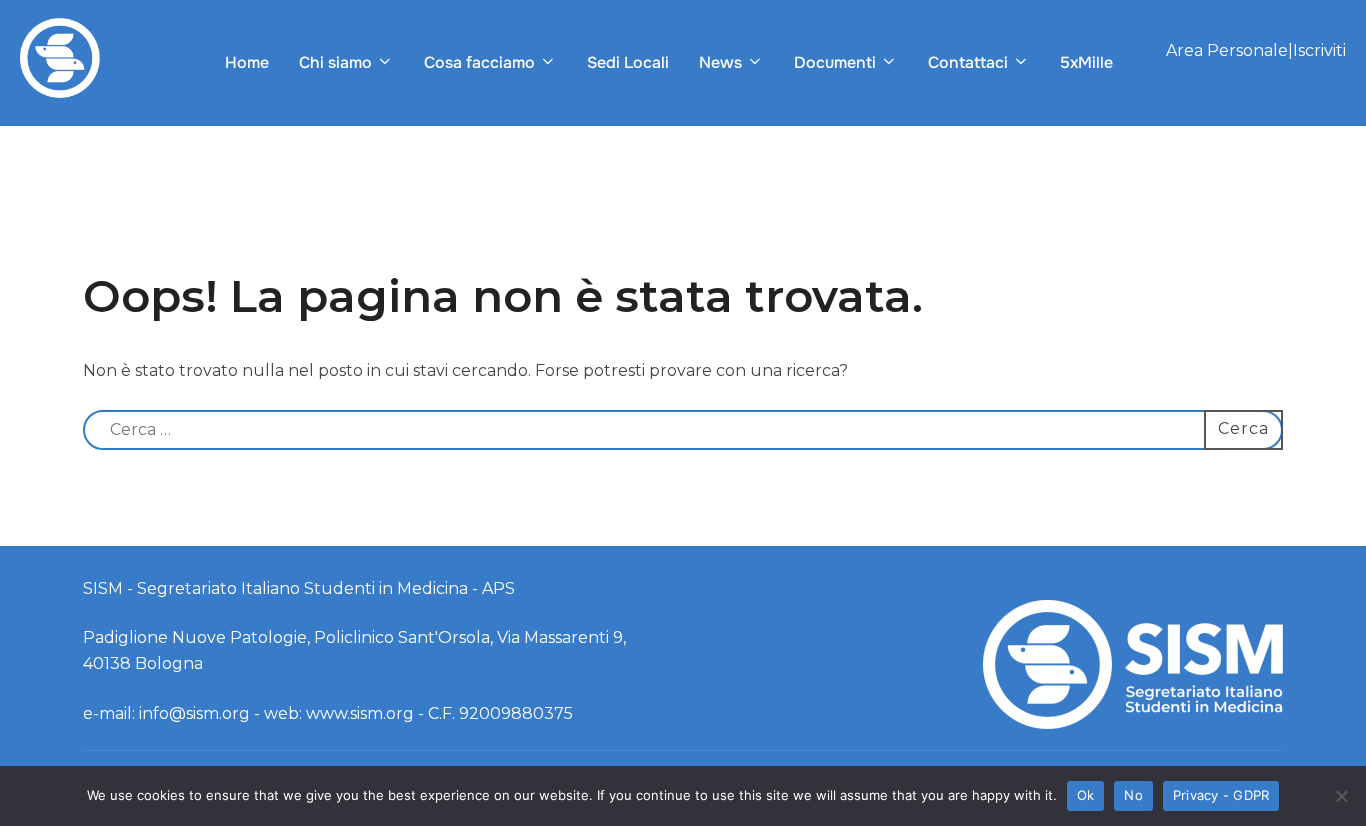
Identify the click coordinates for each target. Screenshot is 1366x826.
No (1133, 795)
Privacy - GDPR (1221, 795)
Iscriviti (1319, 50)
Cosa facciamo (479, 62)
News (720, 62)
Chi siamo (335, 62)
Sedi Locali (628, 62)
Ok (1086, 795)
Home (247, 62)
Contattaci (968, 62)
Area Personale (1227, 50)
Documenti (835, 62)
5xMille (1086, 62)
